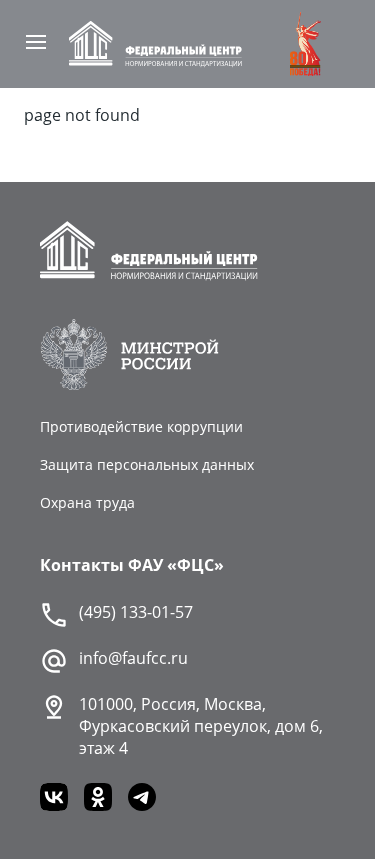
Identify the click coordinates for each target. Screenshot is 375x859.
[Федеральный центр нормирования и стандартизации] (155, 44)
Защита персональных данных (147, 464)
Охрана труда (87, 502)
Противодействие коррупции (141, 426)
